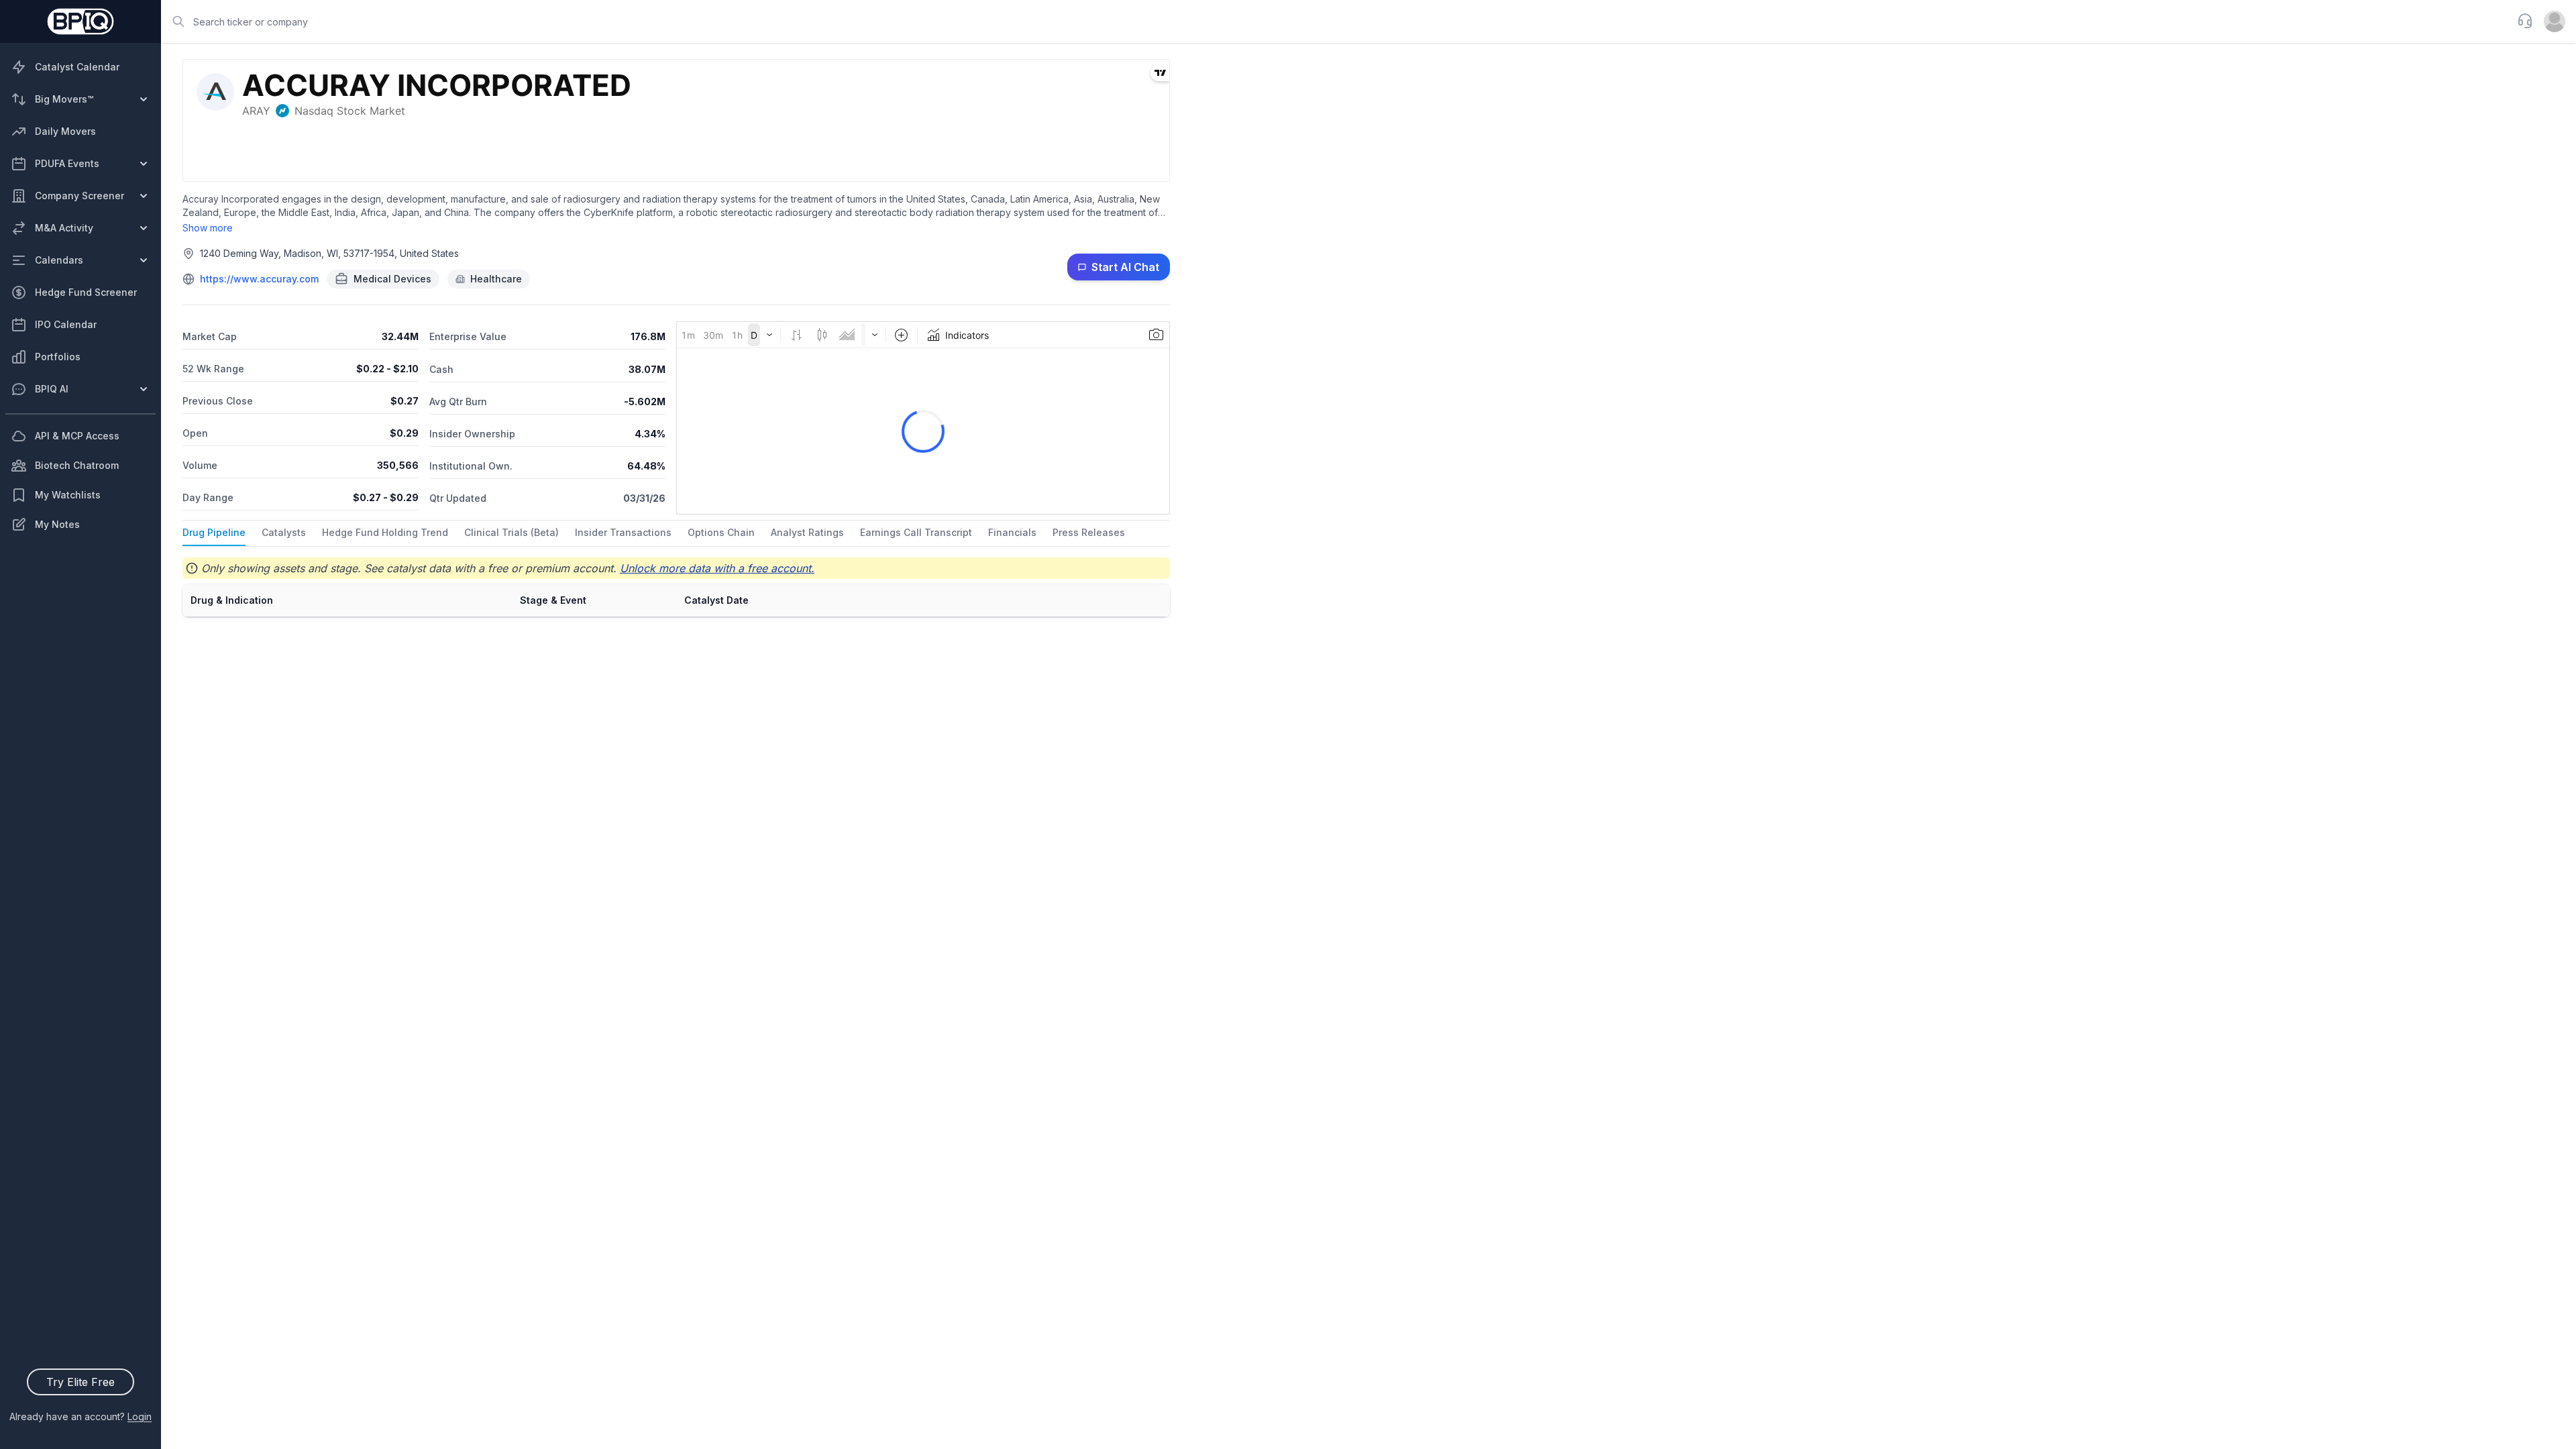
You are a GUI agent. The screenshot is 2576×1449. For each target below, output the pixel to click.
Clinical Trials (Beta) (512, 532)
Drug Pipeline (214, 532)
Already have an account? (80, 1416)
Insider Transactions (623, 532)
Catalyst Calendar (77, 67)
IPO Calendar (66, 324)
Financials (1012, 532)
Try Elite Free (80, 1382)
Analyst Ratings (807, 532)
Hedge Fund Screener (86, 292)
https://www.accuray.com (259, 279)
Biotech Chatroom (77, 465)
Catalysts (284, 532)
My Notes (57, 524)
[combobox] (1335, 21)
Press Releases (1089, 532)
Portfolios (58, 357)
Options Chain (721, 532)
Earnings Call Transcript (916, 532)
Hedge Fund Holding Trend (385, 532)
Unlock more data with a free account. (717, 568)
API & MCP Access (77, 436)
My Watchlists (68, 495)
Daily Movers (65, 131)
